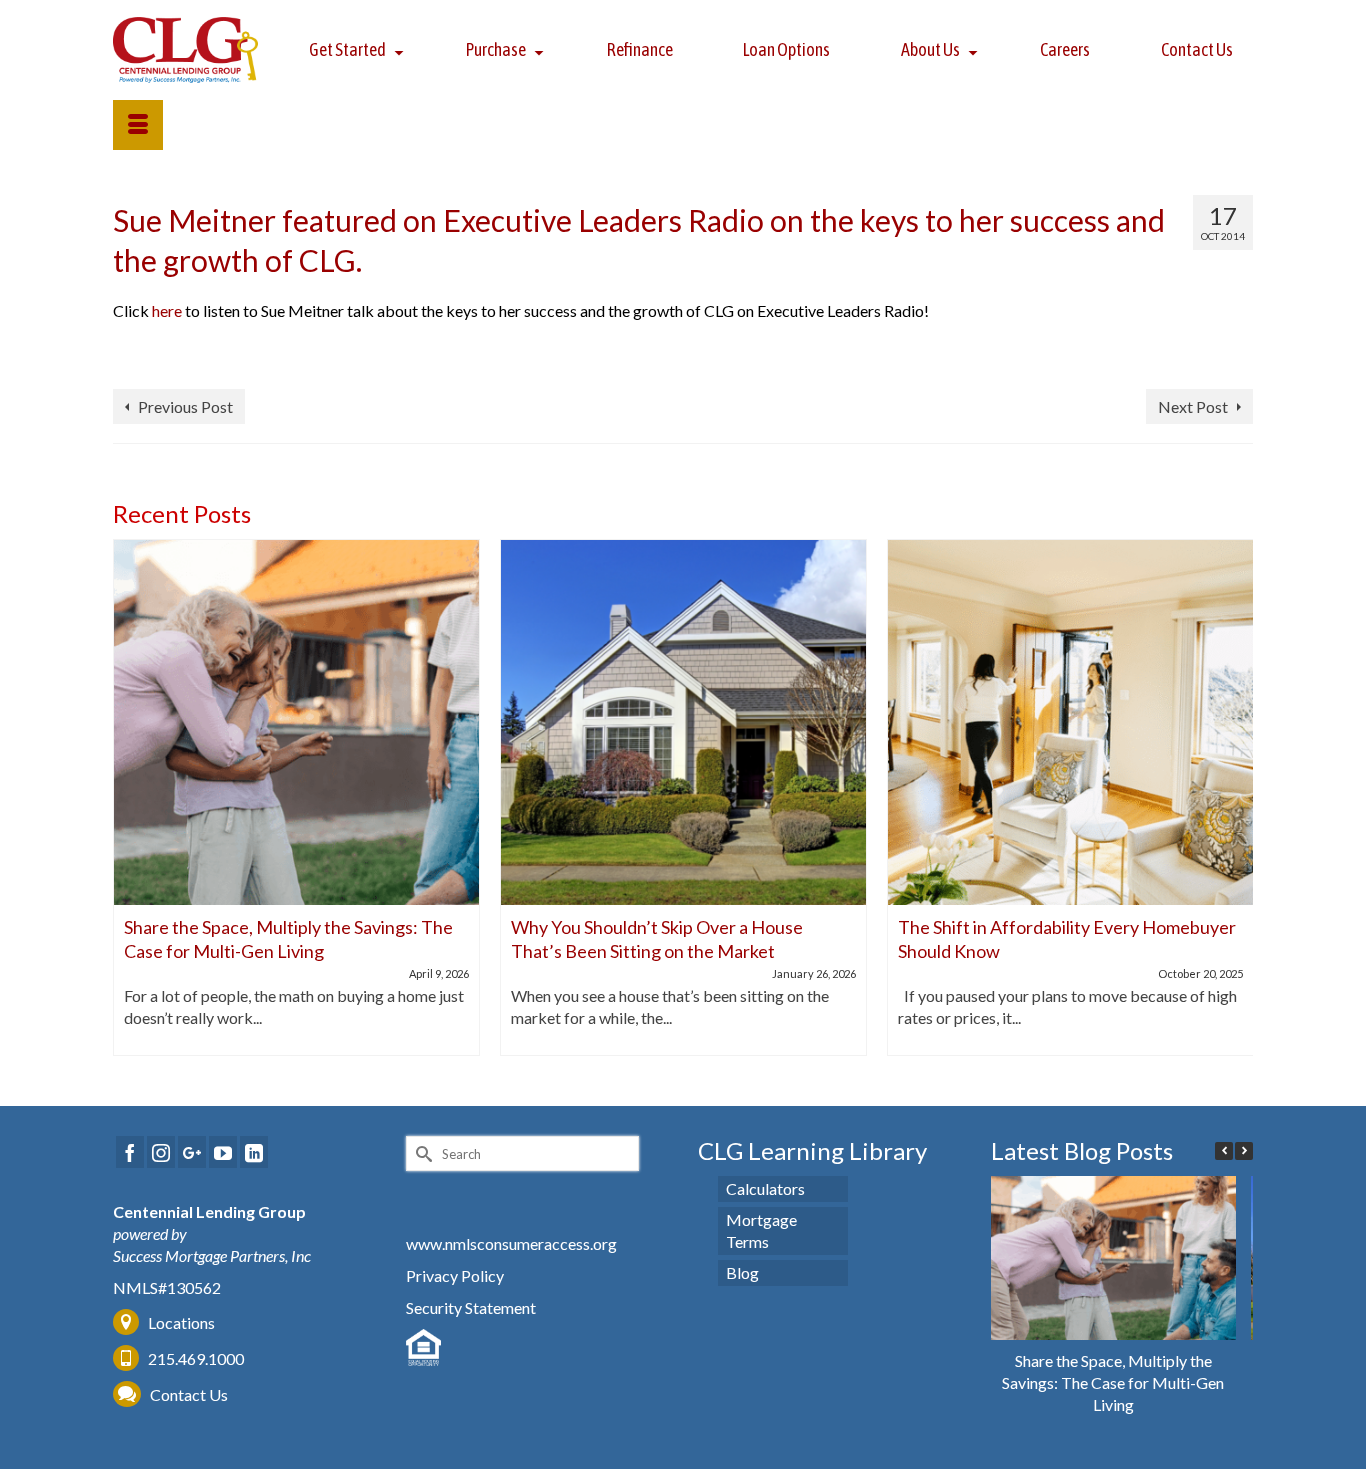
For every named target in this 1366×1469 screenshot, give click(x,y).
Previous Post (185, 406)
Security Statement (471, 1307)
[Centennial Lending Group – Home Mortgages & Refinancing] (186, 50)
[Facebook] (130, 1152)
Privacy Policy (455, 1275)
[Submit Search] (421, 1153)
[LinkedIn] (254, 1152)
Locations (181, 1322)
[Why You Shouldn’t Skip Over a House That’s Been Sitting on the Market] (683, 722)
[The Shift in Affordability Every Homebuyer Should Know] (1070, 722)
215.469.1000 (194, 1358)
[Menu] (138, 125)
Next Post (1193, 406)
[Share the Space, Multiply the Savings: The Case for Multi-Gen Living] (296, 722)
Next (1235, 797)
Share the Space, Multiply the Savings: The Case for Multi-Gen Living (1113, 1382)
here (167, 310)
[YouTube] (223, 1152)
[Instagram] (161, 1152)
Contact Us (189, 1394)
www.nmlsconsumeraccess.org (511, 1243)
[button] (1244, 1151)
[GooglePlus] (192, 1152)
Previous (130, 797)
